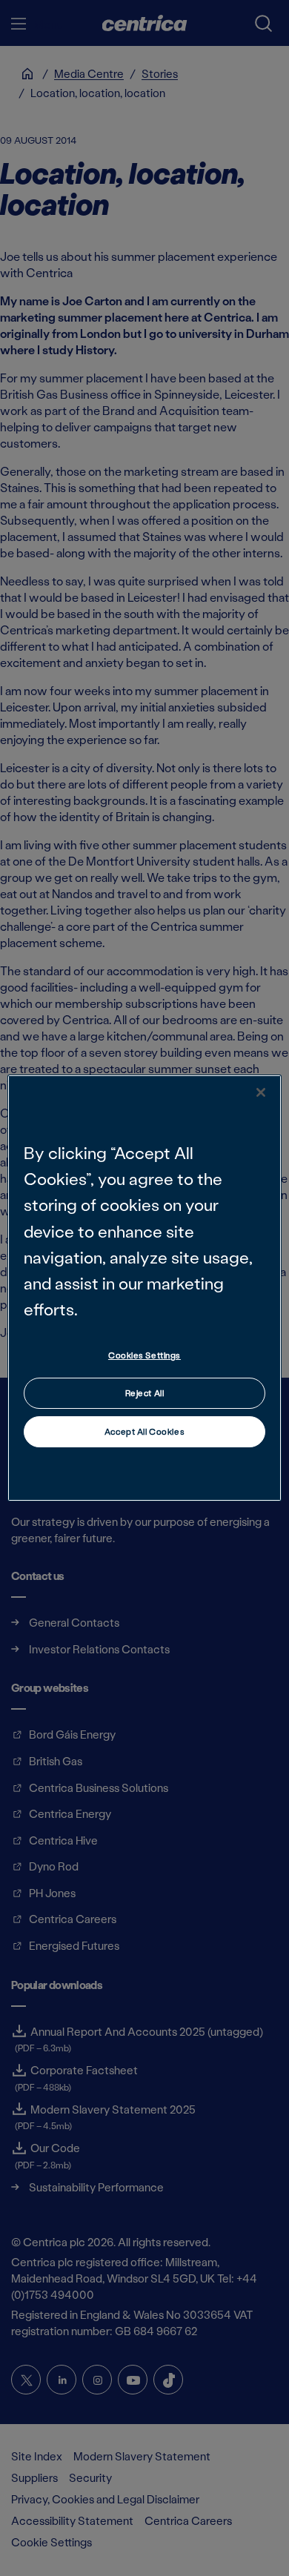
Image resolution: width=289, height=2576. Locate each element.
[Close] (261, 1092)
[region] (145, 1288)
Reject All (145, 1393)
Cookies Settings (144, 1355)
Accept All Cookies (144, 1431)
